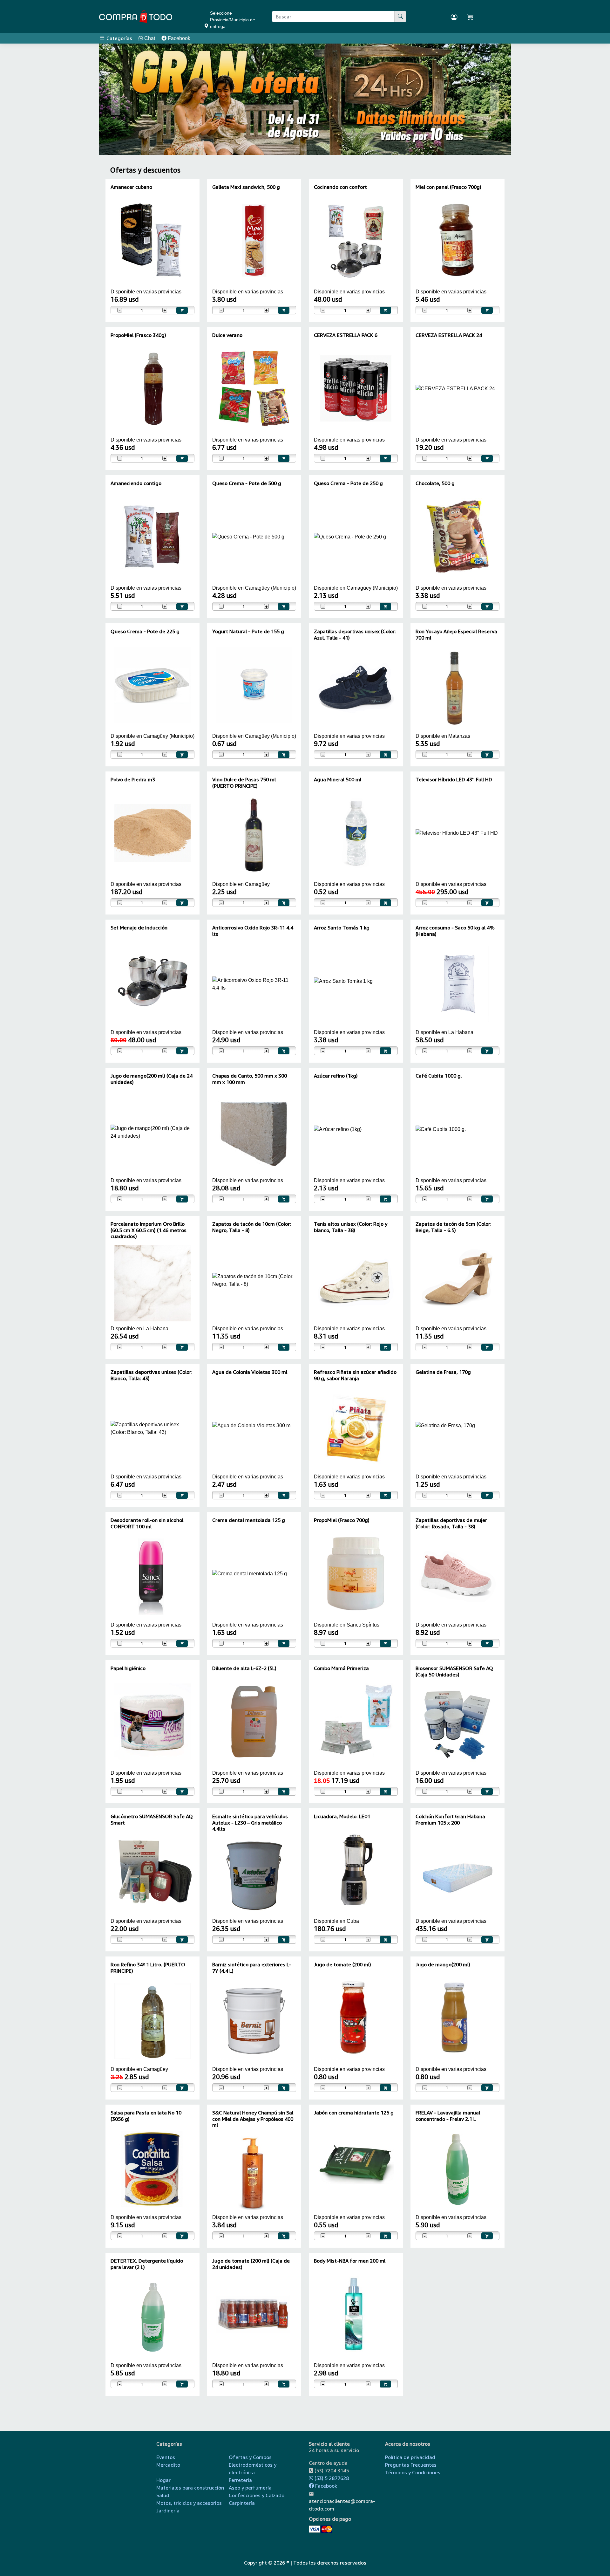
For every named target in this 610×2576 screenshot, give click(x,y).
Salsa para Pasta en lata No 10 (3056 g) (146, 2116)
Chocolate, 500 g (435, 483)
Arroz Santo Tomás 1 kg (342, 928)
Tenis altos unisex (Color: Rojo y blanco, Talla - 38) (351, 1227)
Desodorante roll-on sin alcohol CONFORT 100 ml (147, 1523)
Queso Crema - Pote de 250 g (348, 483)
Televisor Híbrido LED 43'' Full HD (454, 779)
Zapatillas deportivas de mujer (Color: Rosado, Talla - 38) (451, 1523)
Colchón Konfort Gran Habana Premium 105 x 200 (450, 1819)
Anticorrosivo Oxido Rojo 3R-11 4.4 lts (253, 931)
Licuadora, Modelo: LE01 (342, 1816)
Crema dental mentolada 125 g (249, 1520)
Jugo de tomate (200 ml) (342, 1964)
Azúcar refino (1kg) (336, 1076)
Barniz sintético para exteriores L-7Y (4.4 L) (252, 1967)
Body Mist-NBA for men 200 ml (350, 2261)
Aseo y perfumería (250, 2488)
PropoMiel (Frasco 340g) (138, 335)
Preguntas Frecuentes (411, 2465)
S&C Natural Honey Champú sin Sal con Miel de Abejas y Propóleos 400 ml (253, 2119)
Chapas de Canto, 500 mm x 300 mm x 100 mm (250, 1079)
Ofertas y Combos (250, 2457)
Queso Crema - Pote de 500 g (247, 483)
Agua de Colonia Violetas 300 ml (250, 1372)
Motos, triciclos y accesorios (189, 2503)
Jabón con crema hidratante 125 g (354, 2113)
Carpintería (242, 2503)
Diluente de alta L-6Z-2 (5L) (244, 1668)
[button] (116, 99)
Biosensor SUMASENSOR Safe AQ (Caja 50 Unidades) (454, 1671)
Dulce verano (227, 335)
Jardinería (168, 2511)
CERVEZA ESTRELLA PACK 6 (346, 335)
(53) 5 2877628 (331, 2478)
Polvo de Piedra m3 (133, 779)
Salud (163, 2495)
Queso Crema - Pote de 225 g (145, 631)
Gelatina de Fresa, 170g (443, 1372)
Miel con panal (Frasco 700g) (448, 187)
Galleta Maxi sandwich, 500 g (246, 187)
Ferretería (240, 2480)
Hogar (163, 2480)
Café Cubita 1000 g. (439, 1076)
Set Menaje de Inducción (139, 928)
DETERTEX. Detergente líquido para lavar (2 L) (147, 2264)
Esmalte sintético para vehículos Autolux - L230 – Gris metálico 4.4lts (250, 1822)
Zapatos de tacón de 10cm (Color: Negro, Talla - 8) (252, 1227)
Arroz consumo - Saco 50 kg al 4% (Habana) (455, 931)
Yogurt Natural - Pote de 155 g (248, 631)
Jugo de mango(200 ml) (443, 1964)
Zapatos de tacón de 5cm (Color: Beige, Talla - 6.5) (454, 1227)
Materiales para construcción (190, 2488)
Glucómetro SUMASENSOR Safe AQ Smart (152, 1819)
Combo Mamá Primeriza (341, 1668)
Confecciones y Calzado (257, 2495)
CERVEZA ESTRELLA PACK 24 (449, 335)
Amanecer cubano (131, 187)
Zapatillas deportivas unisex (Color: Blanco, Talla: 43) (152, 1375)
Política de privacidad (410, 2457)
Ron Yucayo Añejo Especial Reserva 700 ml (456, 634)
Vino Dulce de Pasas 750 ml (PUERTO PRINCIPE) (244, 782)
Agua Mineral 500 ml (338, 779)
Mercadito (168, 2465)
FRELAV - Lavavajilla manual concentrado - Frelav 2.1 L (448, 2116)
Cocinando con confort (340, 187)
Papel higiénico (128, 1668)
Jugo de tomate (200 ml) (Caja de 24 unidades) (251, 2264)
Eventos (166, 2457)
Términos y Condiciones (413, 2472)
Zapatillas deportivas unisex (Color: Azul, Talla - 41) (355, 634)
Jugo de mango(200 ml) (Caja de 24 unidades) (152, 1079)
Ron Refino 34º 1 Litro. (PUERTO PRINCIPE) (148, 1967)
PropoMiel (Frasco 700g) (342, 1520)
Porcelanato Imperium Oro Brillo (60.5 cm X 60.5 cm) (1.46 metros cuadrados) (149, 1230)
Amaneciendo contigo (136, 483)
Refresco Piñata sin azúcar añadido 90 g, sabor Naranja (355, 1375)
